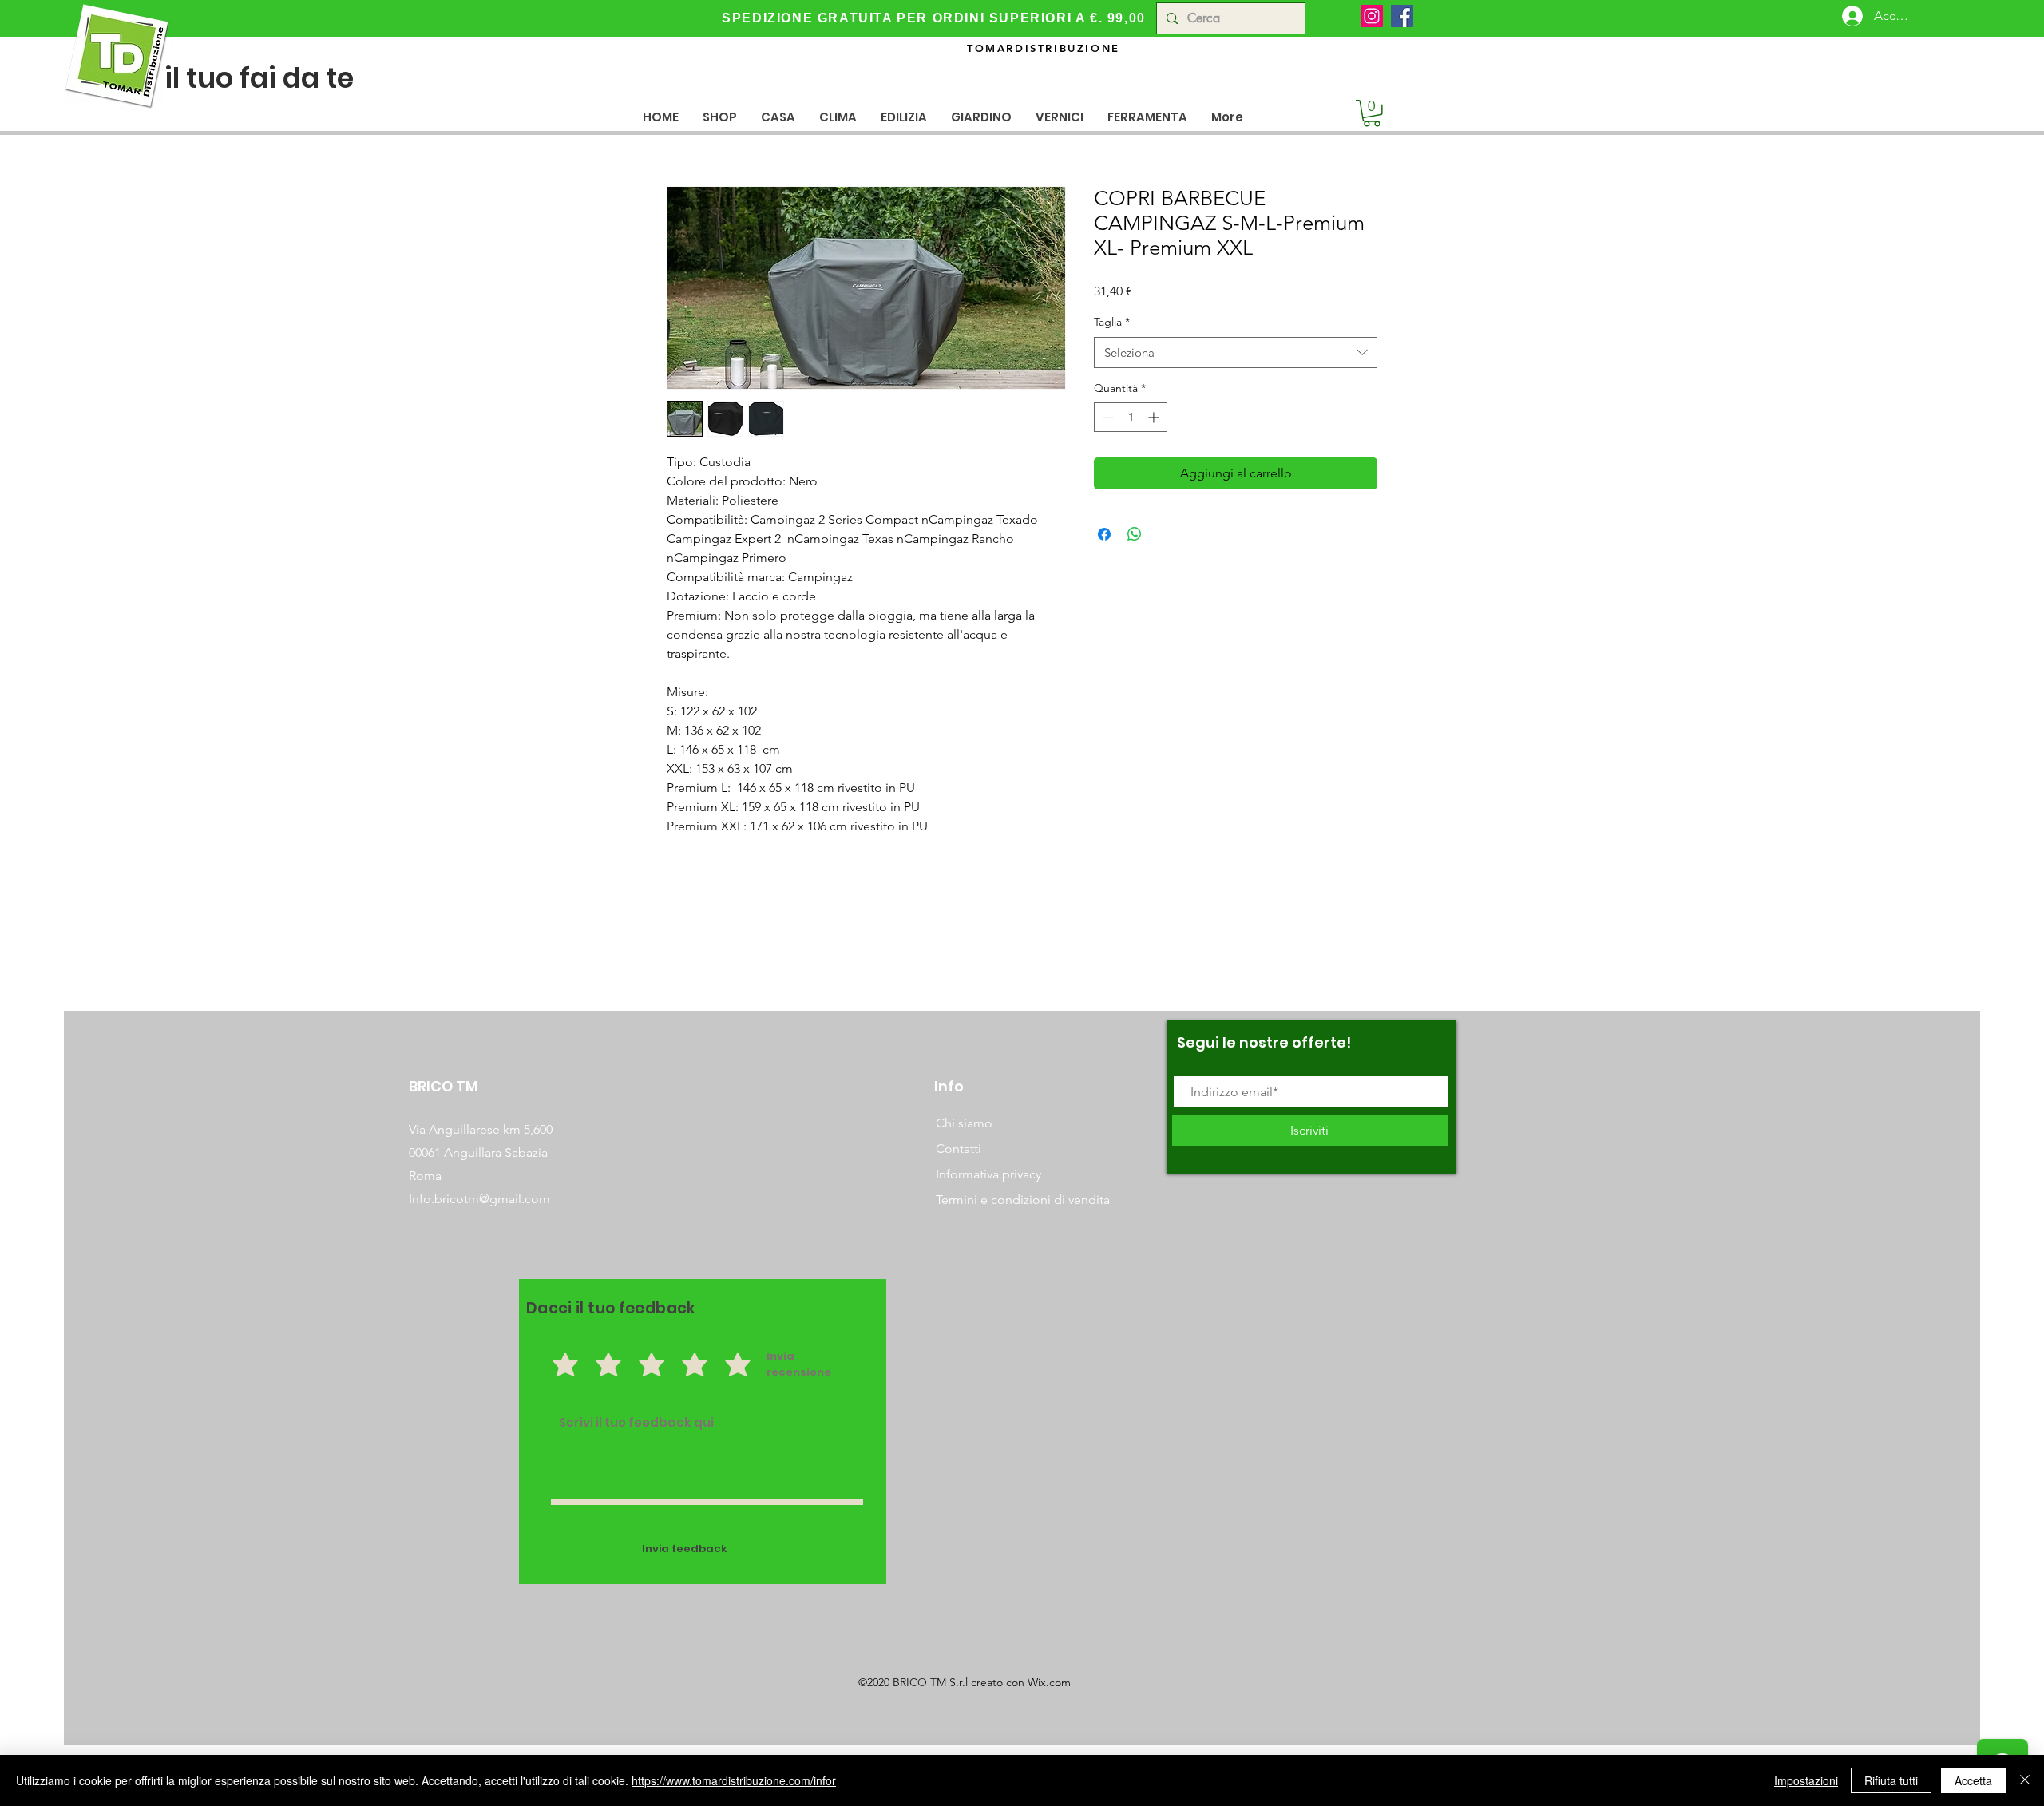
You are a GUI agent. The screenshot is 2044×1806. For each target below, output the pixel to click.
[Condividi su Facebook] (1104, 534)
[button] (778, 117)
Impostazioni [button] (1806, 1780)
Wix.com (1049, 1682)
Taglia (1112, 322)
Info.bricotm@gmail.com (479, 1199)
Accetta (1973, 1780)
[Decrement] (1106, 417)
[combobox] (1236, 352)
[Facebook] (1402, 16)
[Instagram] (1372, 16)
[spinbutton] (1131, 417)
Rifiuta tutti (1891, 1780)
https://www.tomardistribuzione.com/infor (734, 1780)
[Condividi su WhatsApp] (1135, 534)
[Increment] (1155, 417)
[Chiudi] (2025, 1780)
